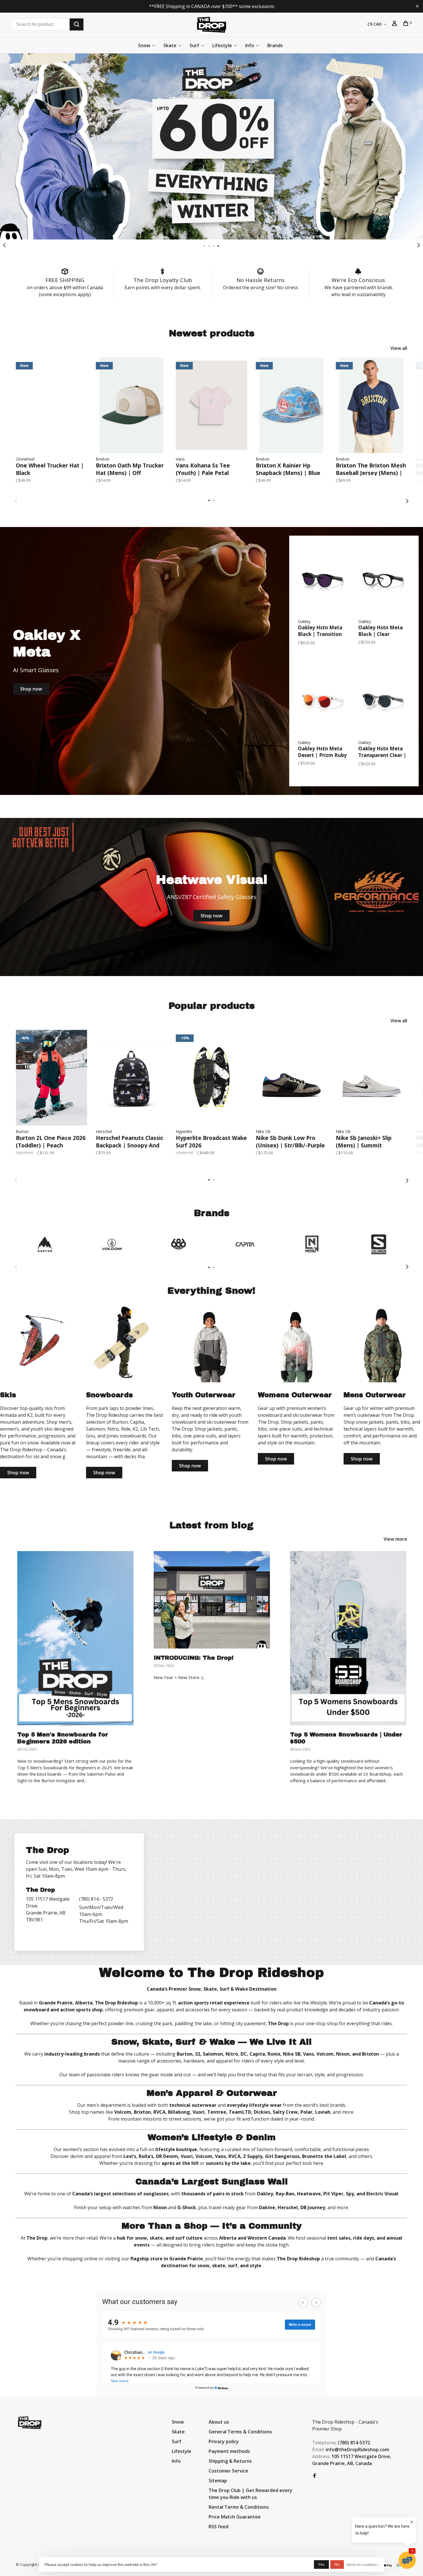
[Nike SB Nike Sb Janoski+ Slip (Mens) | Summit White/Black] (371, 1078)
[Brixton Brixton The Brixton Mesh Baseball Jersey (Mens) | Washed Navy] (371, 405)
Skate (170, 45)
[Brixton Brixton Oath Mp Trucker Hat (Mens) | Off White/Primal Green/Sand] (132, 405)
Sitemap (218, 2481)
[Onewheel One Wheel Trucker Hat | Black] (52, 405)
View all (399, 348)
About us (219, 2422)
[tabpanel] (211, 146)
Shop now (31, 689)
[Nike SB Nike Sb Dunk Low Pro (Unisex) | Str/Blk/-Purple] (291, 1078)
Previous (4, 245)
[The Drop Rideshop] (30, 2423)
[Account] (395, 24)
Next (419, 245)
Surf (194, 45)
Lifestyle (222, 45)
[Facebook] (315, 2476)
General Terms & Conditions (240, 2432)
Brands (275, 45)
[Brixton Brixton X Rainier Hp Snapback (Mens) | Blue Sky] (291, 405)
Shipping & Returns (230, 2461)
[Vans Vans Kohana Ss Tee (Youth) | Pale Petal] (211, 405)
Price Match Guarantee (235, 2517)
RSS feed (219, 2527)
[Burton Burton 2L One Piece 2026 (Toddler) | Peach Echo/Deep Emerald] (52, 1078)
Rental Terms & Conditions (239, 2507)
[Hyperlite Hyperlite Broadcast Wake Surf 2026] (211, 1078)
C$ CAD (375, 24)
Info (250, 45)
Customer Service (228, 2471)
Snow (144, 45)
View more (395, 1539)
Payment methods (229, 2451)
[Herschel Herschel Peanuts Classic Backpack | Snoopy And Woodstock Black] (132, 1078)
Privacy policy (224, 2441)
